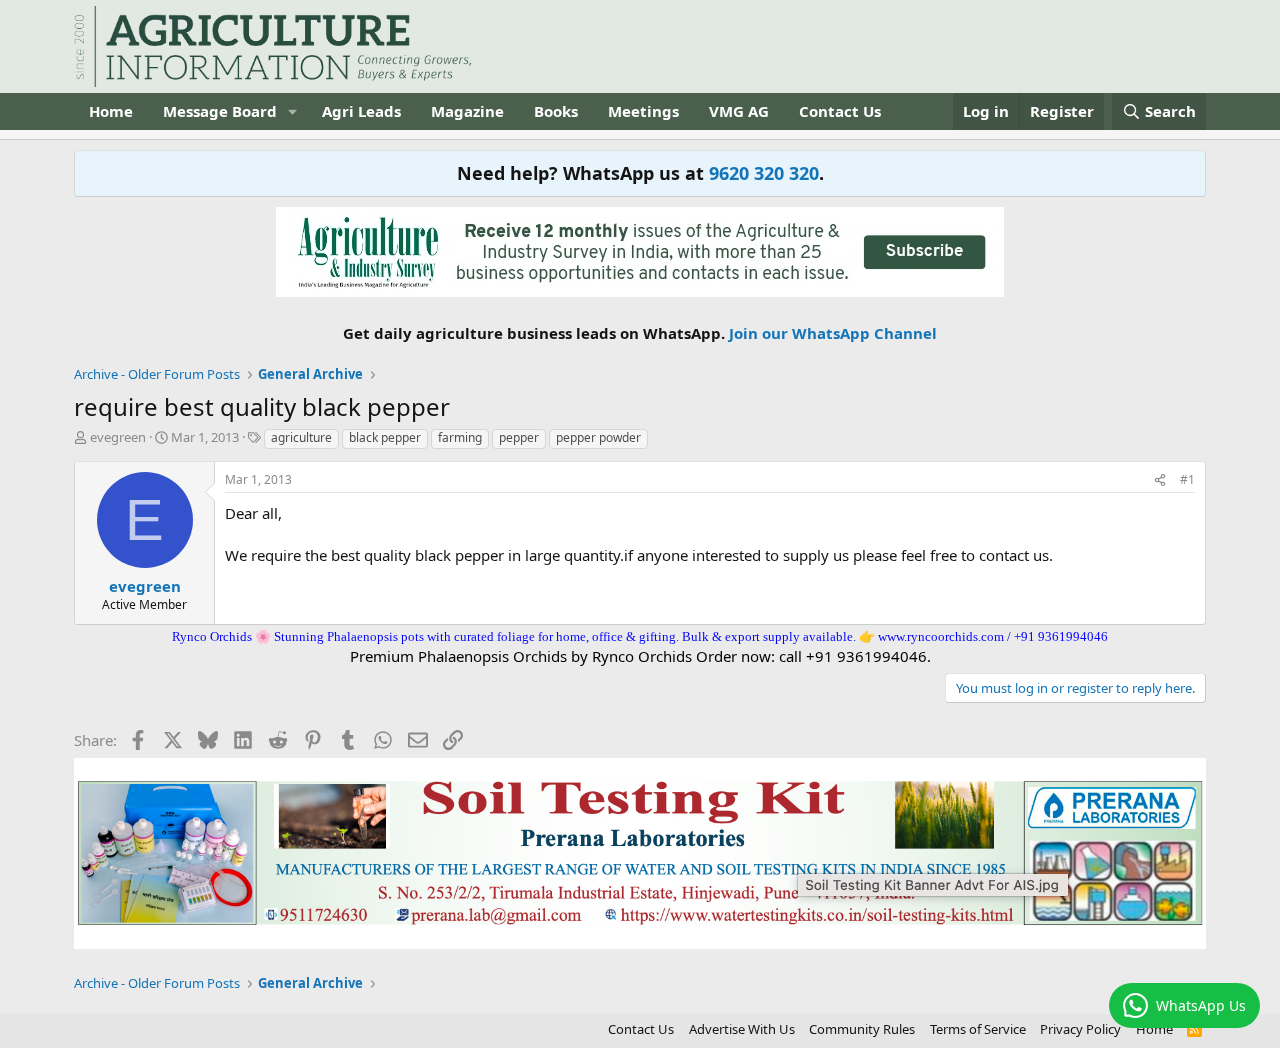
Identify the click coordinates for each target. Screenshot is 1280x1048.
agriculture (301, 437)
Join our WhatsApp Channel (833, 333)
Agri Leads (361, 111)
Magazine (467, 111)
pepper (519, 437)
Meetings (643, 111)
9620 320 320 (764, 173)
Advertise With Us (742, 1029)
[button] (293, 111)
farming (460, 437)
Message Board (220, 111)
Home (111, 111)
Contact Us (840, 111)
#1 (1187, 479)
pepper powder (598, 437)
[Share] (1160, 480)
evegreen (118, 437)
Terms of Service (978, 1029)
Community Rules (862, 1029)
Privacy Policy (1080, 1029)
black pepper (385, 437)
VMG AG (739, 111)
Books (556, 111)
